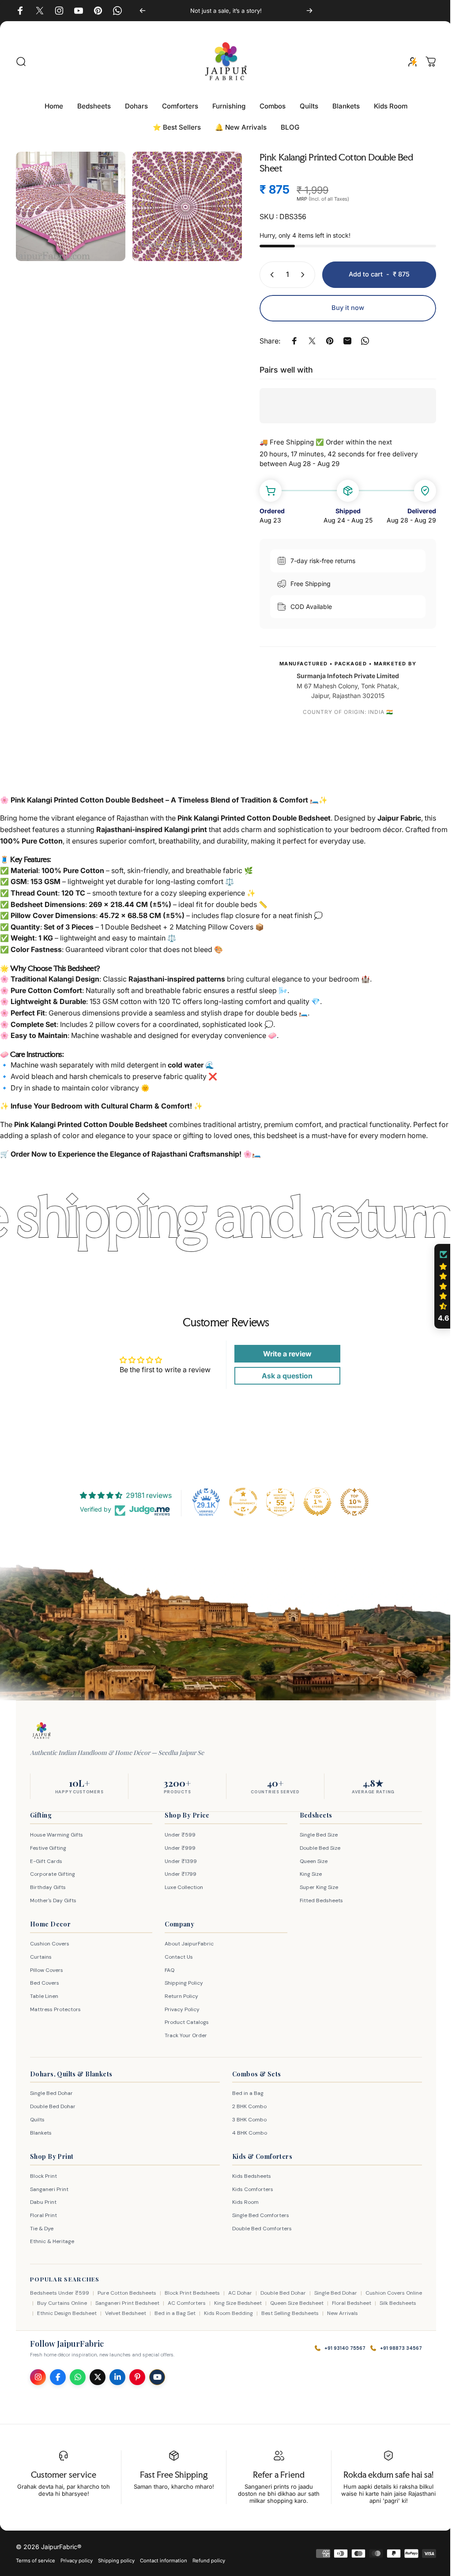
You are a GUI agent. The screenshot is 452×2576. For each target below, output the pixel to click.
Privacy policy (77, 2561)
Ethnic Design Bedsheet (95, 2313)
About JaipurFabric (187, 1944)
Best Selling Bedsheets (318, 2313)
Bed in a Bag (245, 2093)
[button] (437, 1286)
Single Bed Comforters (258, 2215)
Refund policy (209, 2561)
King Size (306, 1874)
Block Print (43, 2176)
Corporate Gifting (53, 1874)
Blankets (41, 2133)
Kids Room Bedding (257, 2313)
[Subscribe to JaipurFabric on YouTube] (157, 2377)
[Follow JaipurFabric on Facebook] (58, 2377)
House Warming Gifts (56, 1835)
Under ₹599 (178, 1835)
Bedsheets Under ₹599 (60, 2293)
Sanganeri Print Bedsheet (145, 2303)
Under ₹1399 (179, 1861)
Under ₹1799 (178, 1874)
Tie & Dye (42, 2229)
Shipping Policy (182, 1983)
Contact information (164, 2561)
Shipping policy (116, 2561)
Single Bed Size (314, 1835)
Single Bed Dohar (51, 2093)
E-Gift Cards (46, 1861)
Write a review (283, 1354)
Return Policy (179, 1996)
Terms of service (36, 2561)
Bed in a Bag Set (203, 2313)
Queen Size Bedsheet (314, 2303)
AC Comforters (204, 2303)
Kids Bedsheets (249, 2176)
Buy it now (341, 308)
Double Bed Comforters (259, 2229)
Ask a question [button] (283, 1376)
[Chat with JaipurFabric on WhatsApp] (78, 2377)
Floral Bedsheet (369, 2303)
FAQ (167, 1970)
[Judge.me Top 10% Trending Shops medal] (351, 1502)
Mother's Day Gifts (53, 1900)
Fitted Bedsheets (317, 1900)
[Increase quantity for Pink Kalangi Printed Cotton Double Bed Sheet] (298, 275)
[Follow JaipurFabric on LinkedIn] (117, 2377)
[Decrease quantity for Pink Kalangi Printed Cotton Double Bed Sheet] (264, 275)
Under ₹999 (178, 1848)
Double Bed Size (316, 1848)
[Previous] (140, 11)
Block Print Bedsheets (192, 2293)
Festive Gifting (48, 1848)
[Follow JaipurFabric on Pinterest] (137, 2377)
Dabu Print (43, 2202)
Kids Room (242, 2202)
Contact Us (177, 1957)
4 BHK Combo (247, 2133)
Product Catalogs (185, 2022)
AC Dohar (240, 2293)
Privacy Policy (180, 2009)
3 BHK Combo (246, 2120)
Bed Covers (45, 1983)
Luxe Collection (182, 1887)
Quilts (37, 2120)
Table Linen (44, 1996)
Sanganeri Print (49, 2189)
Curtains (41, 1957)
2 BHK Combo (246, 2106)
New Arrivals (371, 2313)
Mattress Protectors (55, 2009)
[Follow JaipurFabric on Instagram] (38, 2377)
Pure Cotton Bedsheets (127, 2293)
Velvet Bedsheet (154, 2313)
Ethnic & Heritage (52, 2241)
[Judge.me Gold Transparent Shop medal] (240, 1502)
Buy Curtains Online (79, 2303)
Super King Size (315, 1887)
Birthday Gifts (48, 1887)
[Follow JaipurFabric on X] (98, 2377)
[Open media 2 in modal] (183, 205)
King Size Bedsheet (255, 2303)
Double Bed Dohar (53, 2106)
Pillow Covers (47, 1970)
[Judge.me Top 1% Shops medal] (314, 1502)
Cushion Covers (50, 1944)
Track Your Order (184, 2035)
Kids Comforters (250, 2189)
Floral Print (43, 2215)
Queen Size (309, 1861)
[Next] (305, 11)
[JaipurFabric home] (41, 1731)
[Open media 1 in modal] (69, 205)
